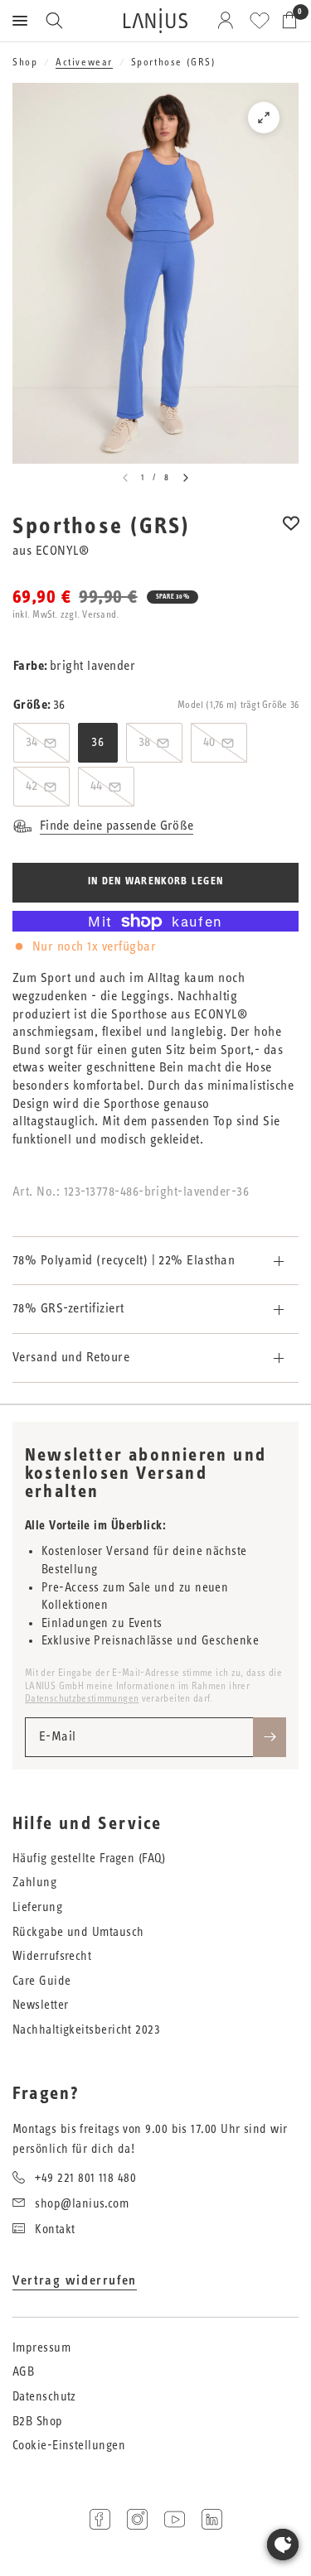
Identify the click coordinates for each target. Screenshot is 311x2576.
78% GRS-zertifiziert (68, 1308)
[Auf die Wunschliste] (291, 534)
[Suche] (54, 21)
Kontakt (55, 2229)
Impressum (41, 2348)
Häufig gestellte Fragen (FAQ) (89, 1859)
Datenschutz (44, 2397)
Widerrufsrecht (52, 1956)
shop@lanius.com (82, 2204)
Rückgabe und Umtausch (78, 1932)
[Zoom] (264, 118)
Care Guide (42, 1981)
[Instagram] (137, 2519)
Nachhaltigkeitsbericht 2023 (86, 2030)
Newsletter (41, 2005)
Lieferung (37, 1907)
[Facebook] (100, 2519)
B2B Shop (38, 2422)
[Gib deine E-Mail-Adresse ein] (270, 1737)
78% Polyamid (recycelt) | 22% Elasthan (124, 1260)
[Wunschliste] (260, 21)
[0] (287, 21)
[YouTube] (175, 2519)
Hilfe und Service (87, 1824)
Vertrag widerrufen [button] (75, 2280)
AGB (23, 2372)
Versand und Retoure (71, 1357)
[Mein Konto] (228, 21)
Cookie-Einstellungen (69, 2446)
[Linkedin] (212, 2519)
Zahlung (34, 1883)
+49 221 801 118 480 (85, 2178)
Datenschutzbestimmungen (82, 1698)
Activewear (84, 62)
